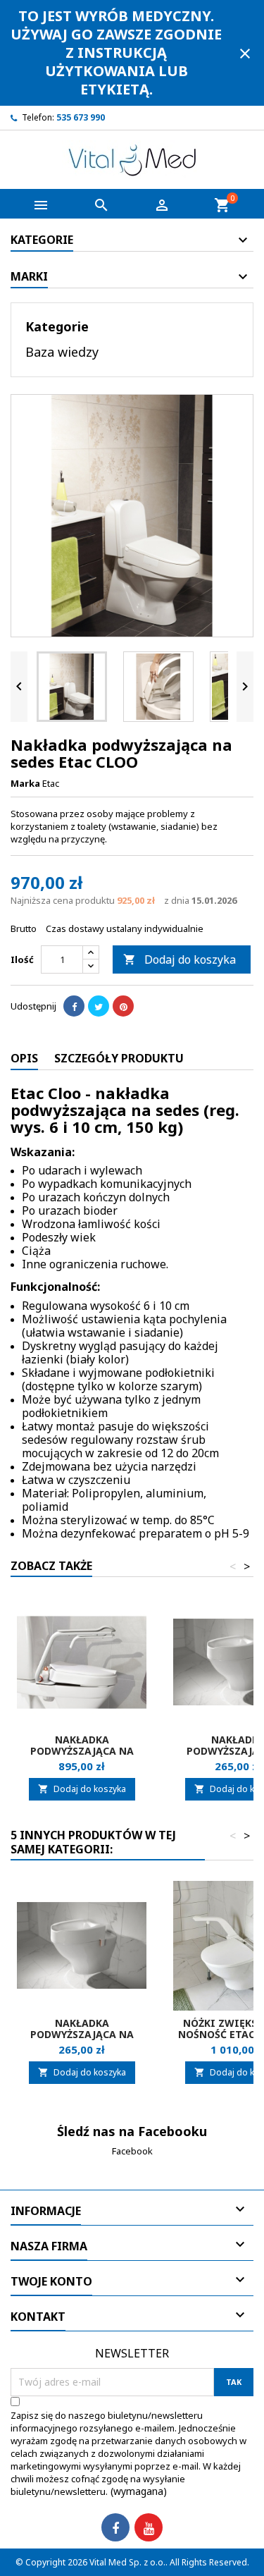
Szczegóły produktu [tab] (119, 1058)
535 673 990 (81, 117)
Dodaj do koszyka (180, 959)
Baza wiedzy (62, 352)
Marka (25, 783)
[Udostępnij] (74, 1006)
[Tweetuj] (99, 1006)
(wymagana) (128, 2453)
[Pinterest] (123, 1006)
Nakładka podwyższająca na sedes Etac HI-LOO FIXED (82, 1751)
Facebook (132, 2151)
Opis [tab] (24, 1058)
